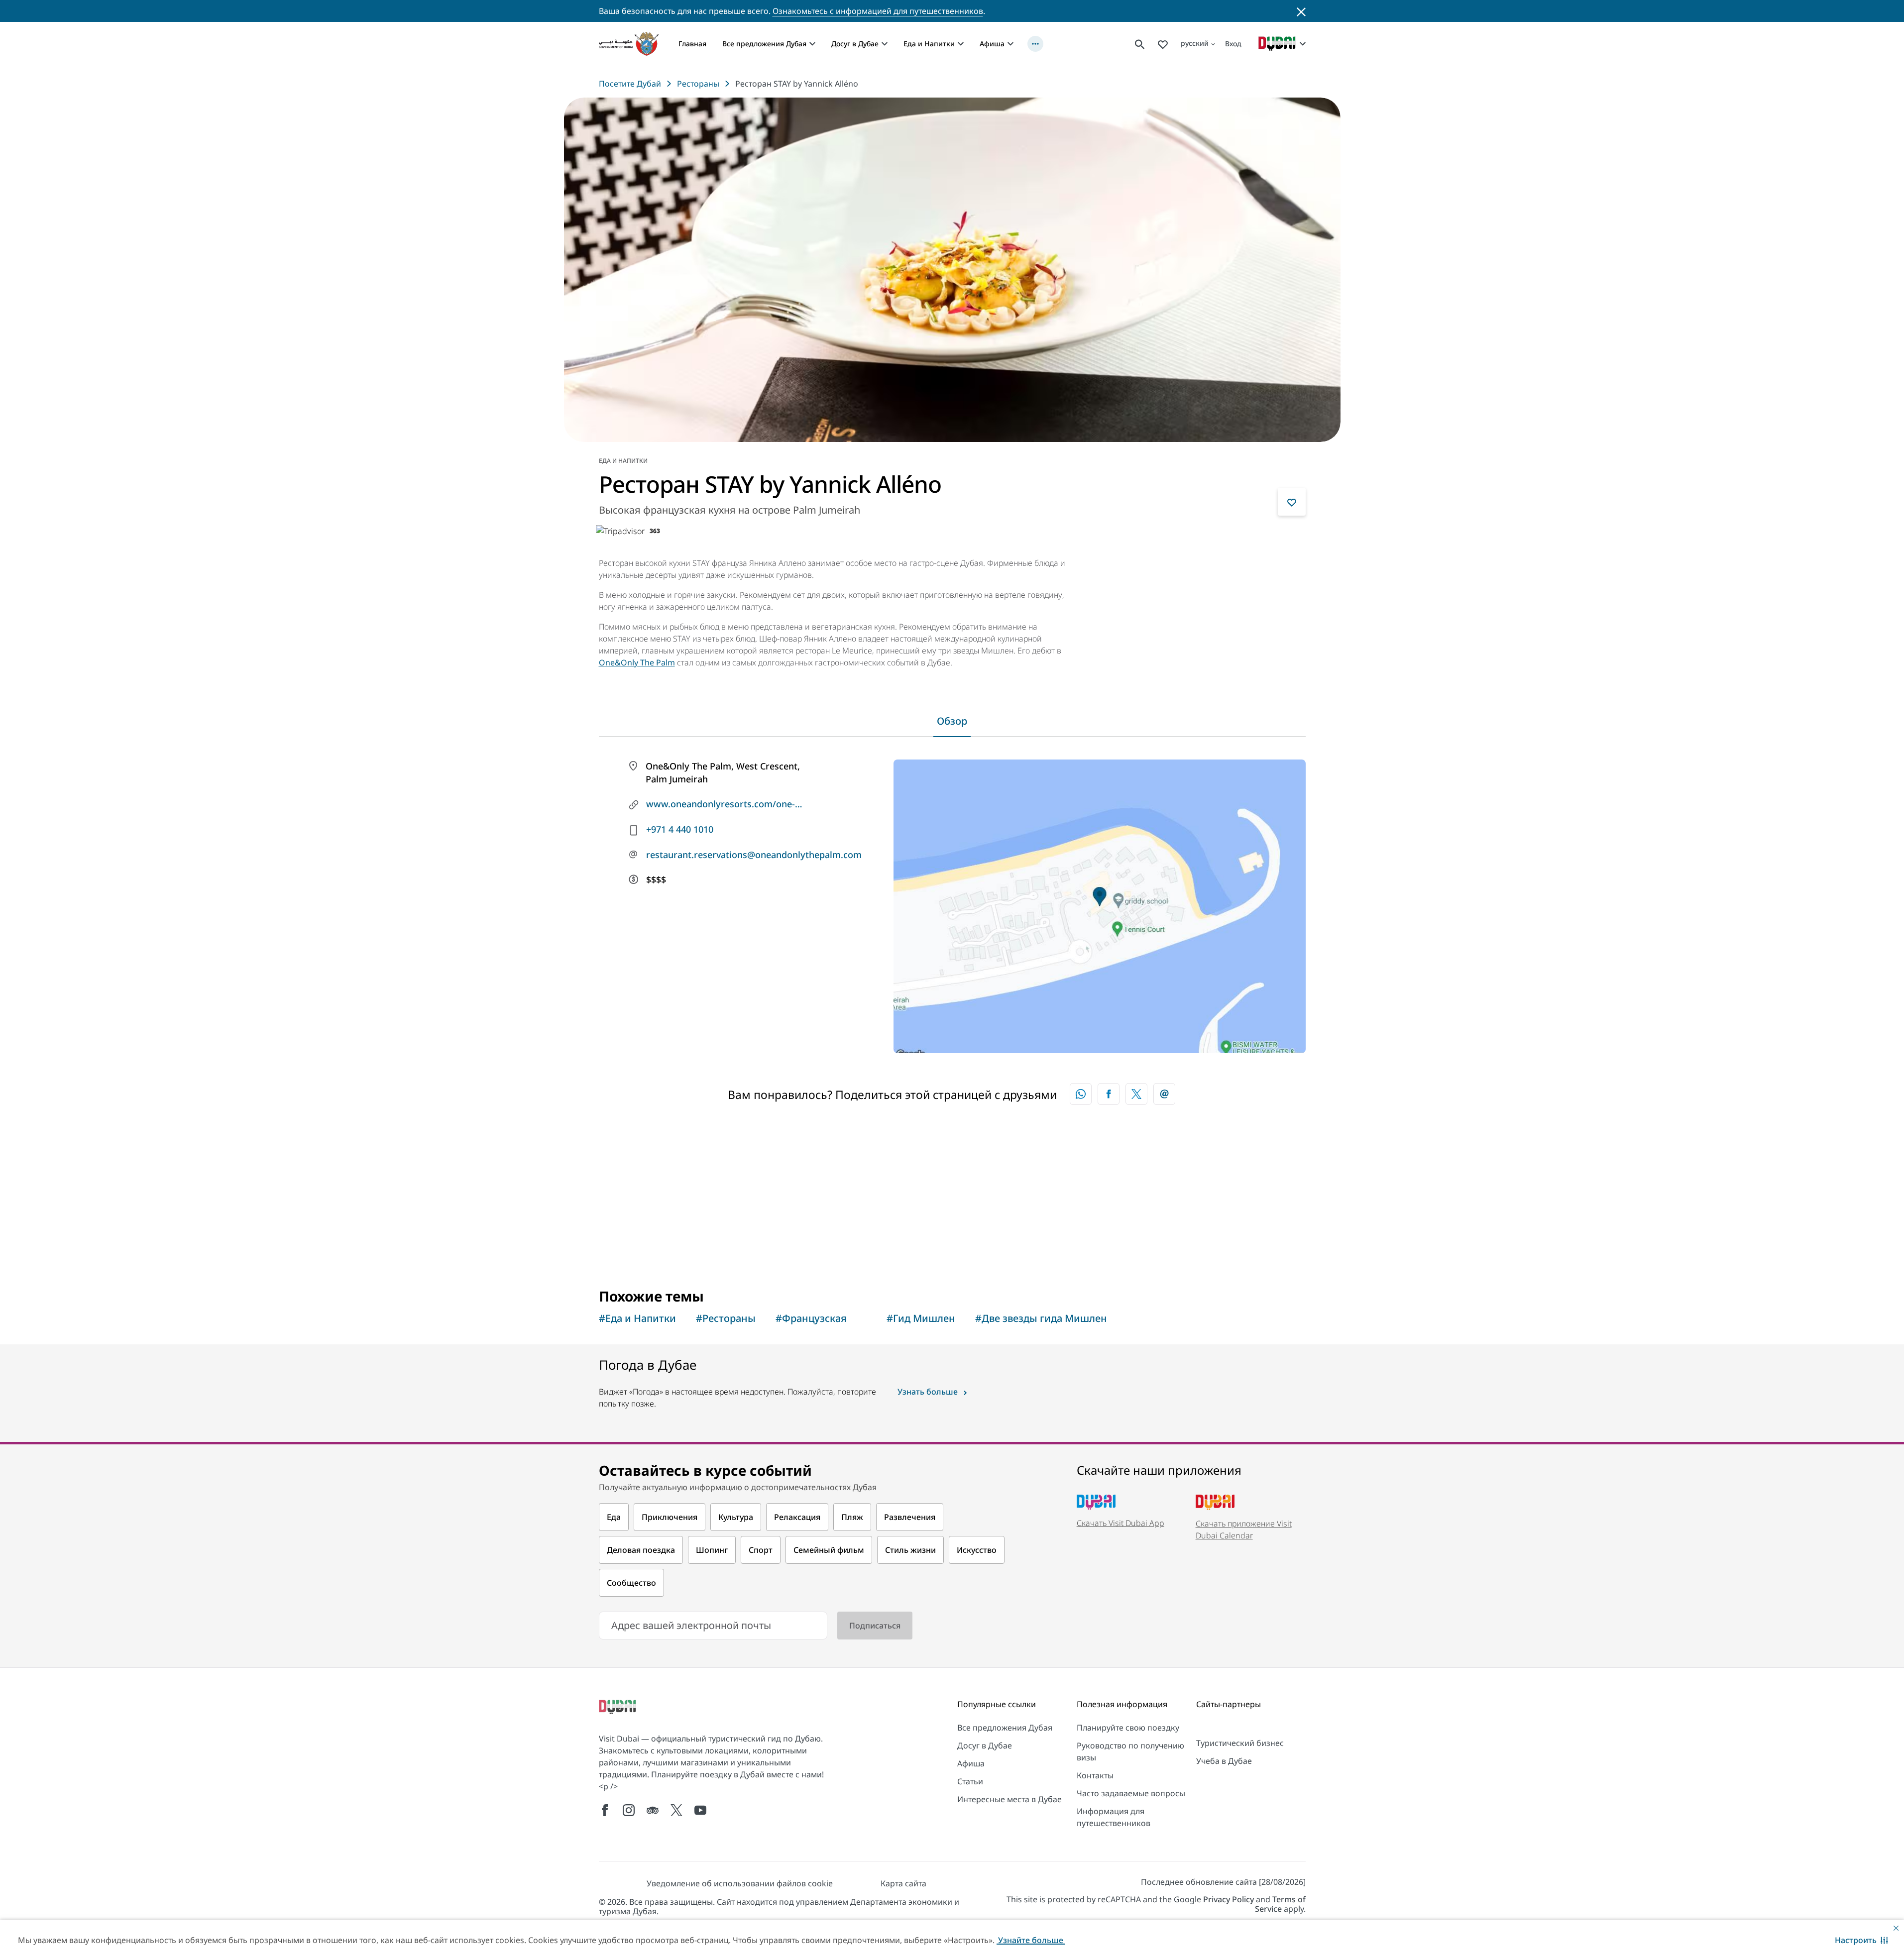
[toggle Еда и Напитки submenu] (961, 44)
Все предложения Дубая (764, 44)
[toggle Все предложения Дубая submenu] (812, 44)
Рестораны (698, 84)
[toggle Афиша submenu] (1010, 44)
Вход (1233, 44)
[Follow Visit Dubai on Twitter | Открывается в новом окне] (676, 1810)
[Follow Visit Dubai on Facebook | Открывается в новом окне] (605, 1810)
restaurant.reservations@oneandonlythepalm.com (734, 855)
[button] (1861, 1940)
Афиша (992, 44)
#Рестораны (726, 1318)
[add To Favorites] (1292, 502)
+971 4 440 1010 (680, 829)
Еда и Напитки (929, 44)
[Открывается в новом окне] (1109, 1094)
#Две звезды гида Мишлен (1041, 1318)
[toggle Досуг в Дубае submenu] (885, 44)
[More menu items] (1035, 44)
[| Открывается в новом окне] (629, 1810)
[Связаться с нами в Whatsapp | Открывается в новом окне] (1081, 1094)
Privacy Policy (1229, 1899)
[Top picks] (1163, 44)
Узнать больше (928, 1392)
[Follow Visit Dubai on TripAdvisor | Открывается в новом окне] (653, 1810)
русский (1195, 43)
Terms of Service (1280, 1904)
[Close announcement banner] (1301, 11)
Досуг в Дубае (855, 44)
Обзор (952, 721)
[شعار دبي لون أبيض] (619, 1708)
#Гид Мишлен (921, 1318)
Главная (692, 44)
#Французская (811, 1318)
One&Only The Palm (637, 662)
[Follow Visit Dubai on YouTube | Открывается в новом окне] (700, 1810)
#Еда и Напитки (637, 1318)
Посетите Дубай (630, 84)
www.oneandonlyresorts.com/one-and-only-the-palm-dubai (726, 804)
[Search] (1140, 44)
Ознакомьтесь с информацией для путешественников (878, 11)
